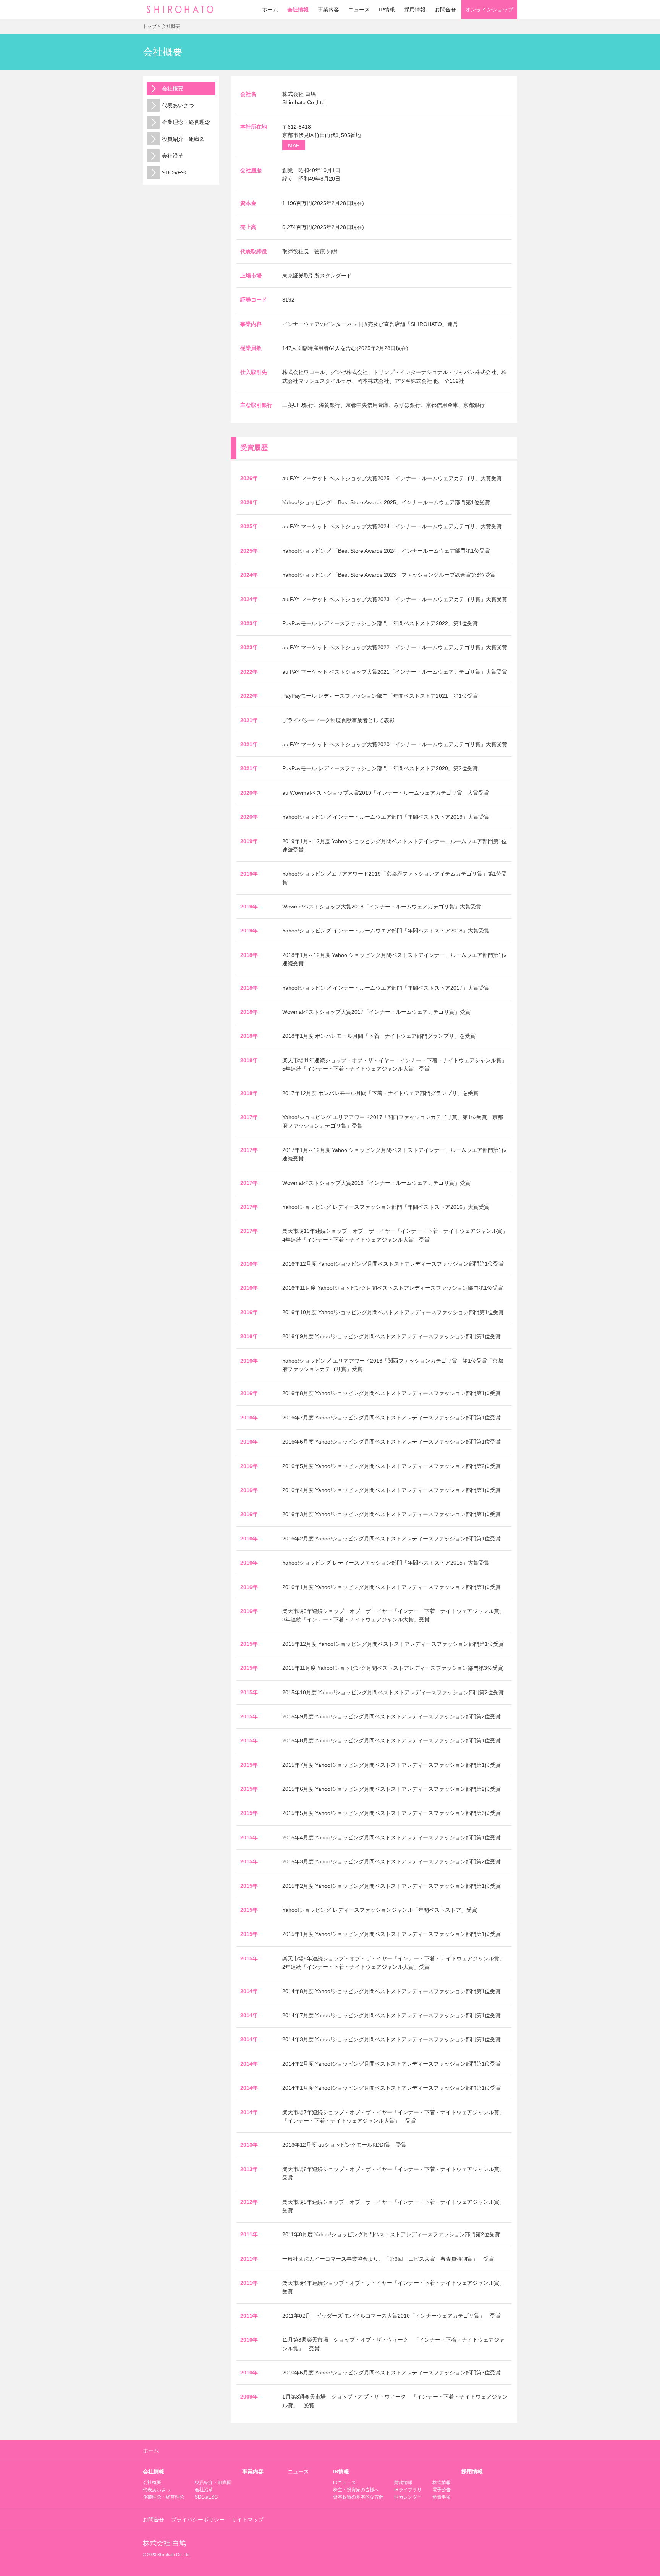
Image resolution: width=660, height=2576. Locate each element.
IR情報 (387, 10)
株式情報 (442, 2482)
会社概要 (173, 89)
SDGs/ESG (175, 173)
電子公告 (442, 2490)
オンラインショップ (489, 10)
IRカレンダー (408, 2497)
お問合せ (445, 10)
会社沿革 (173, 156)
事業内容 (328, 10)
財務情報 (403, 2482)
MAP (294, 145)
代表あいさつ (178, 105)
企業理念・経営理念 (186, 122)
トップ (150, 26)
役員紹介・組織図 (183, 139)
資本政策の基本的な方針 (358, 2497)
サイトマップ (247, 2520)
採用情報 (415, 10)
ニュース (359, 10)
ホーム (270, 10)
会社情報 (298, 10)
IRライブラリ (408, 2490)
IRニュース (345, 2482)
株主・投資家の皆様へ (356, 2490)
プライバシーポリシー (198, 2520)
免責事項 (442, 2497)
